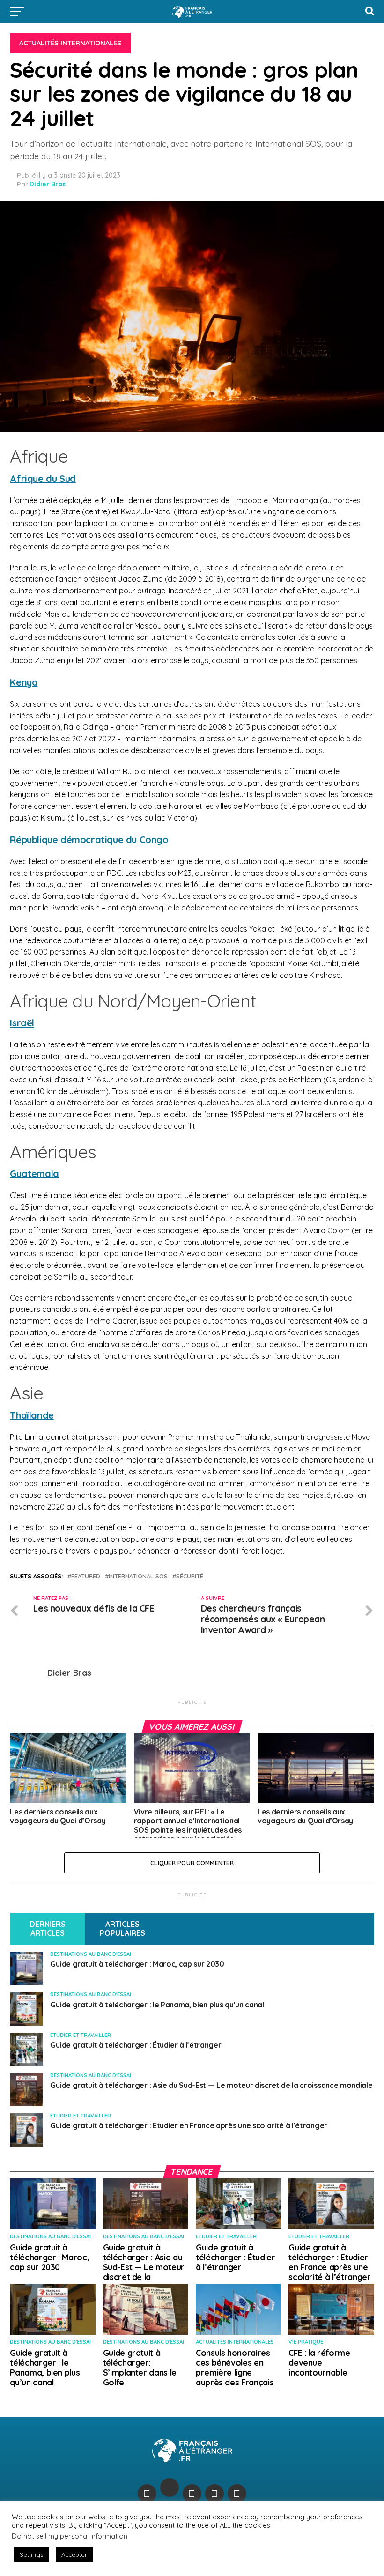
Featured (86, 1576)
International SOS (138, 1576)
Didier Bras (48, 184)
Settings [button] (31, 2554)
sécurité (190, 1576)
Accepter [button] (74, 2554)
